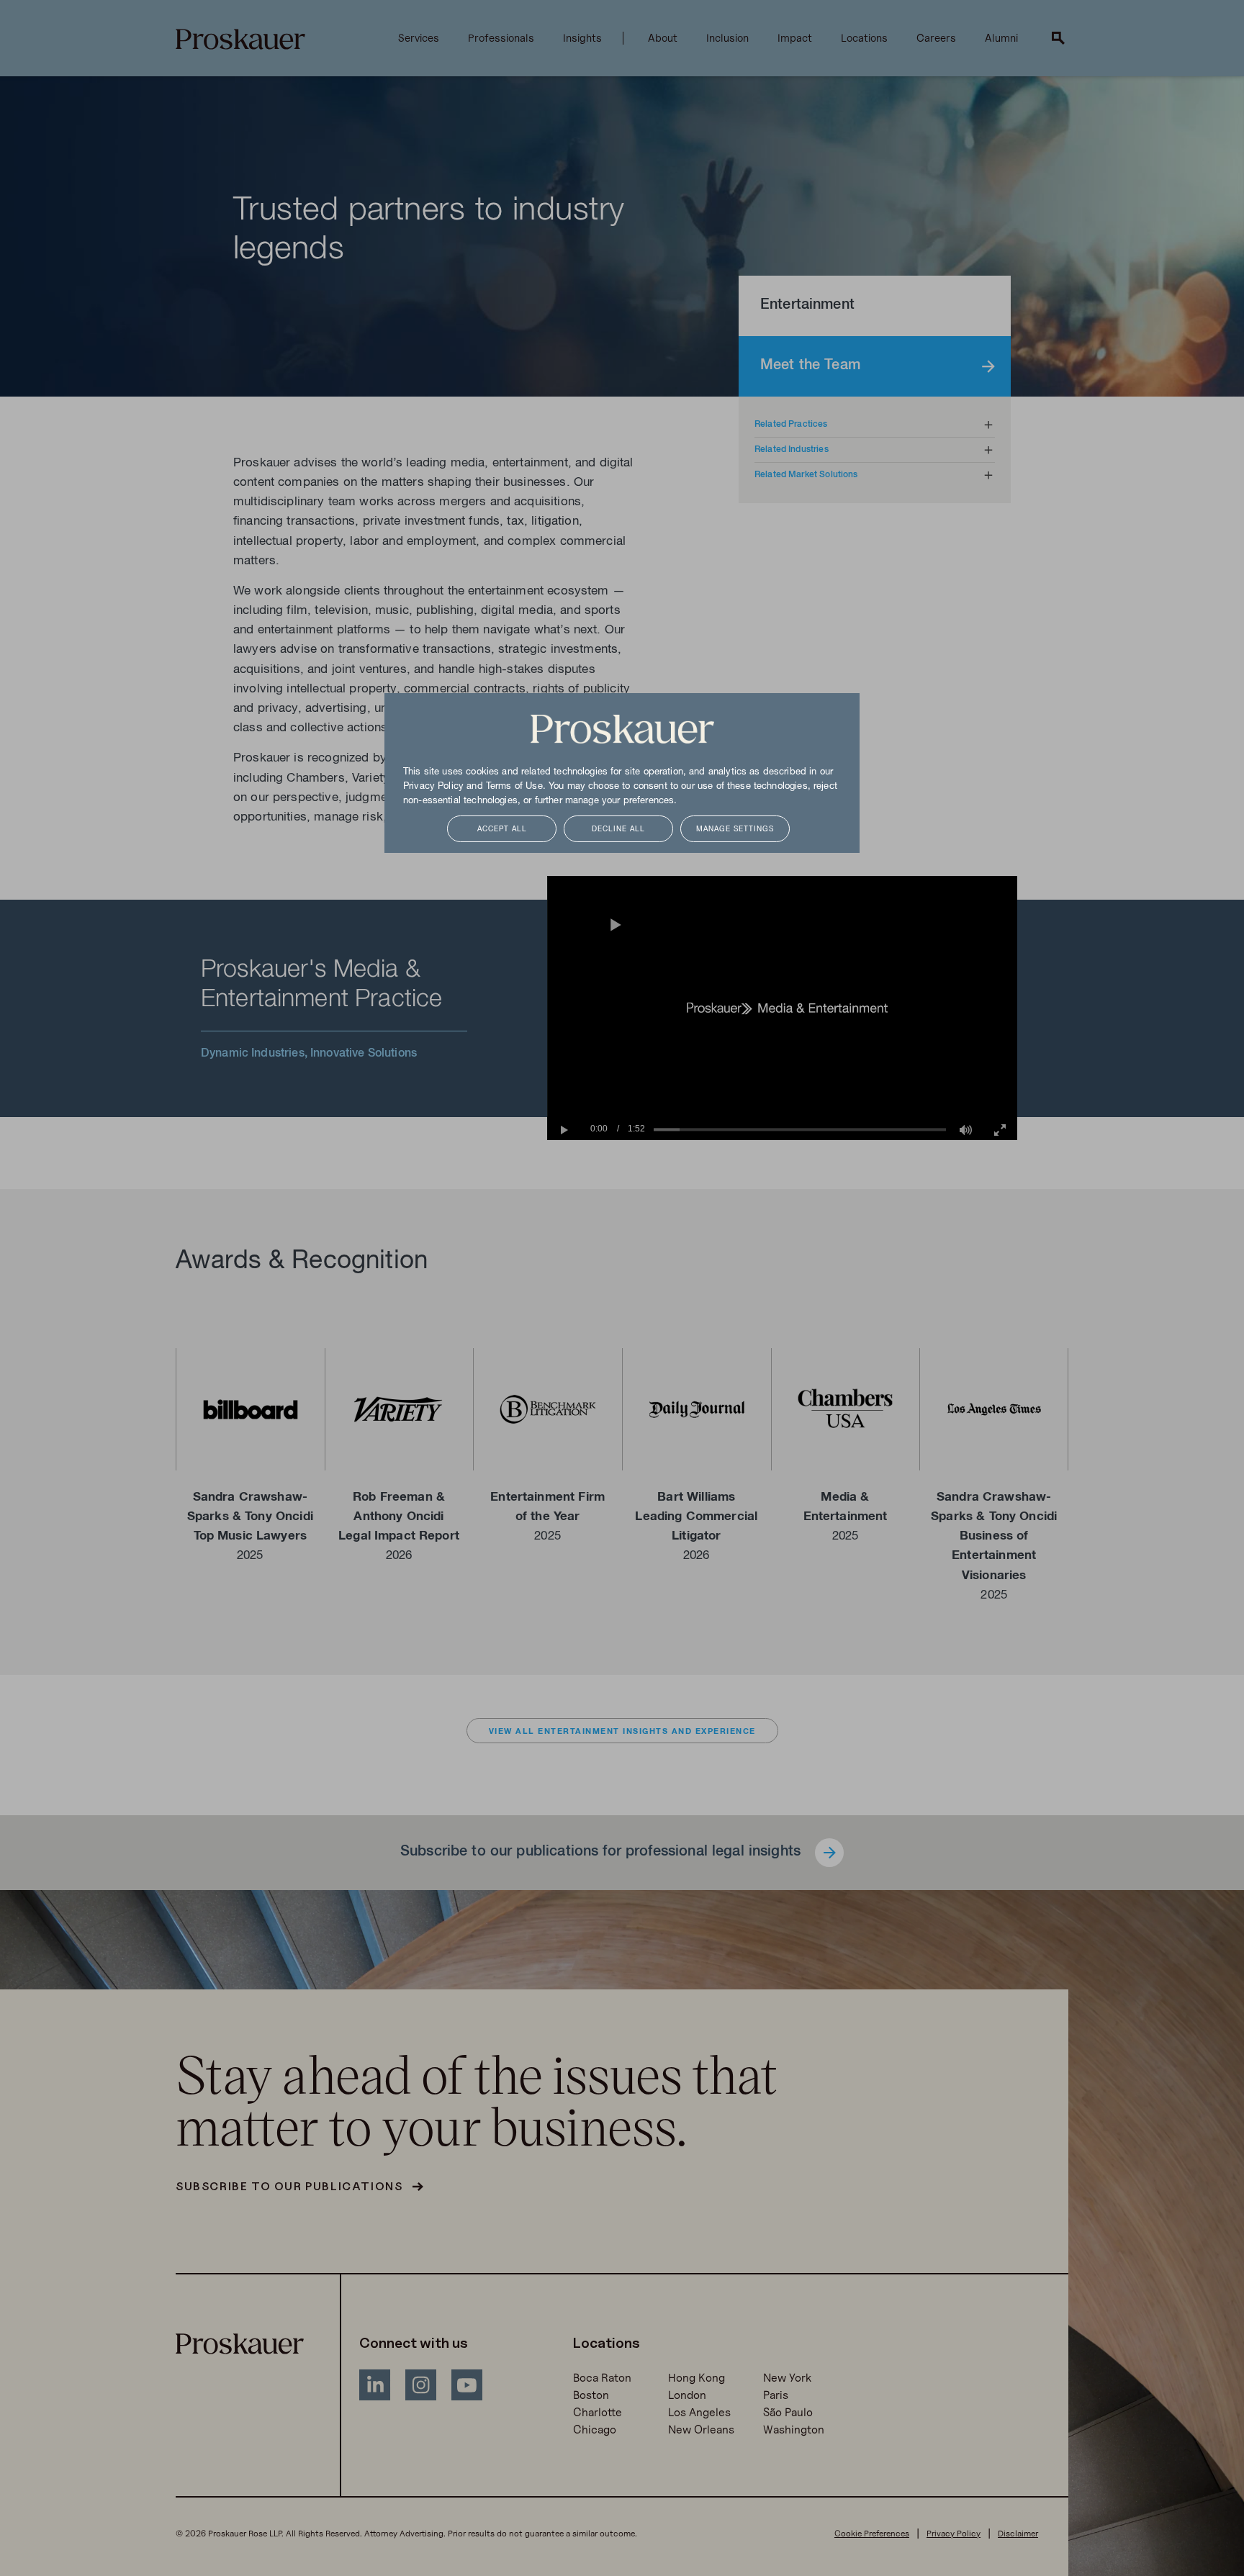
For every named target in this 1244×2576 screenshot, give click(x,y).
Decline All (618, 830)
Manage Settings (735, 830)
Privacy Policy (433, 787)
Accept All (502, 830)
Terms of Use (514, 787)
